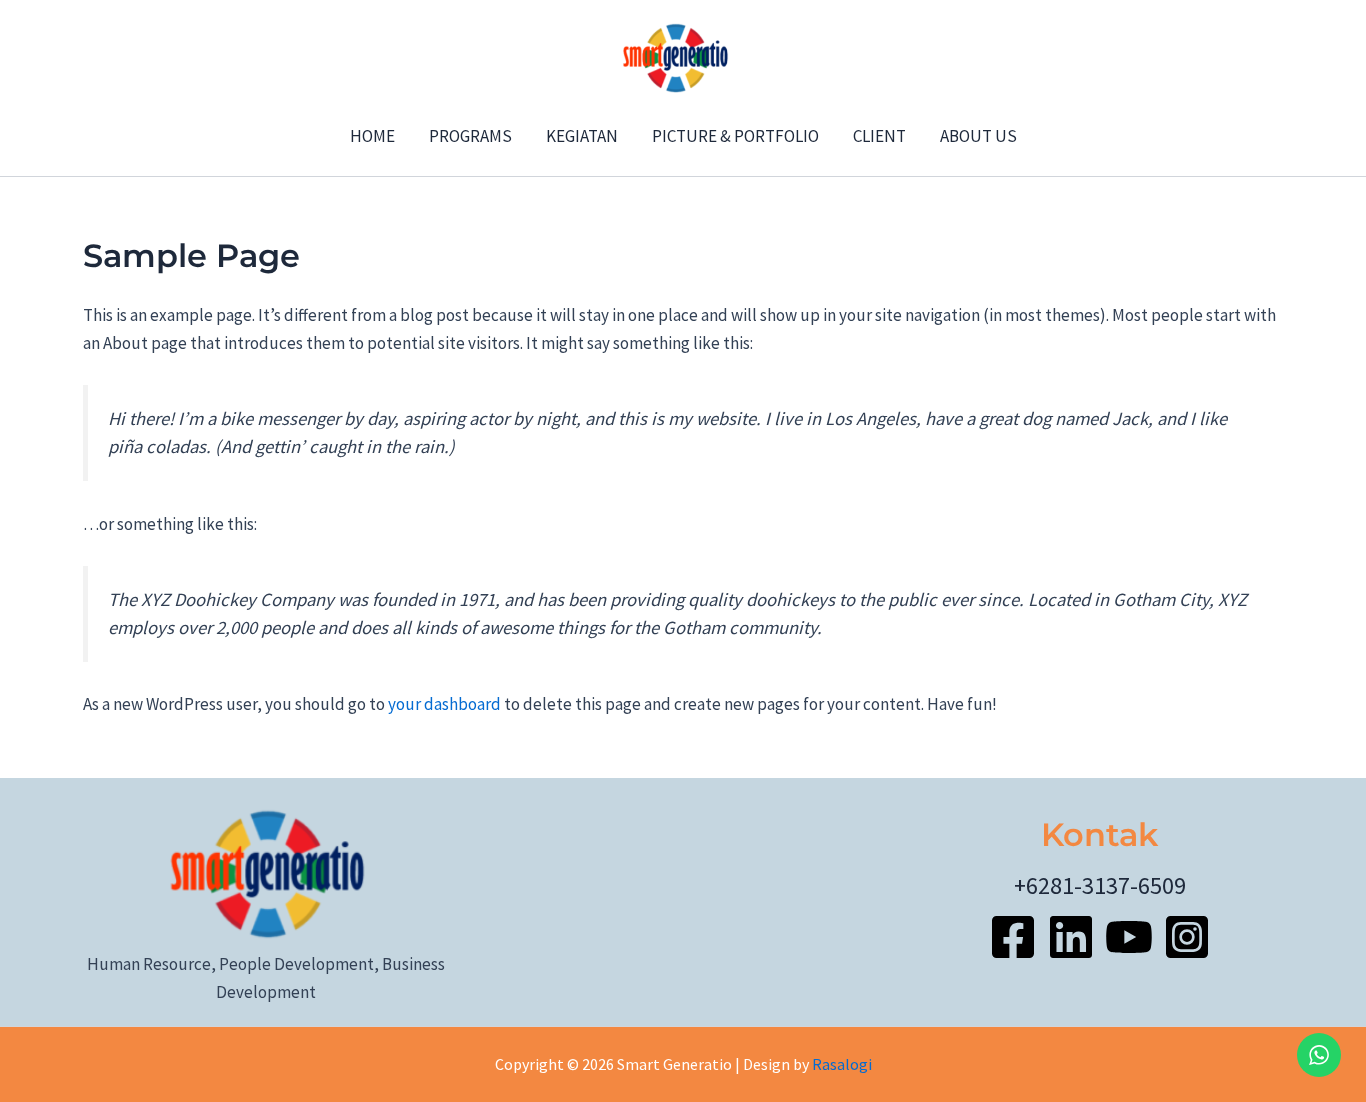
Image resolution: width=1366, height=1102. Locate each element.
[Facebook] (1013, 937)
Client (879, 136)
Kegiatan (582, 136)
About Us (978, 136)
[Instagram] (1187, 937)
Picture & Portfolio (735, 136)
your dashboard (444, 704)
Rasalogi (842, 1064)
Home (372, 136)
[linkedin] (1071, 937)
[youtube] (1129, 937)
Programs (470, 136)
